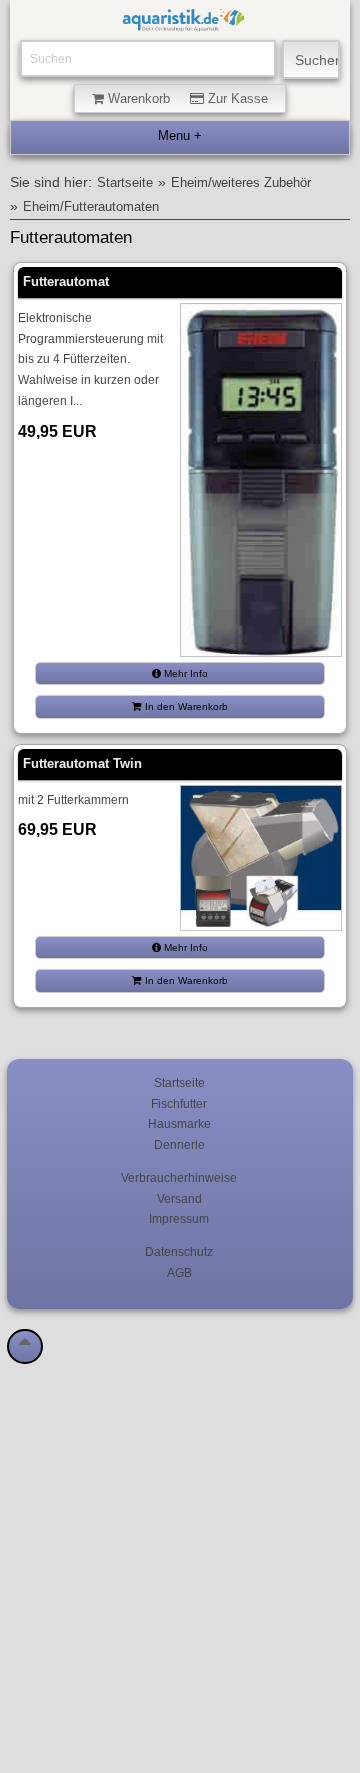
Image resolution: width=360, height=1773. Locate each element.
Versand (179, 1198)
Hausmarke (179, 1123)
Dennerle (179, 1144)
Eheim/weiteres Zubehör (241, 183)
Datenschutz (179, 1251)
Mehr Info (184, 673)
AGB (179, 1272)
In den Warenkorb (185, 706)
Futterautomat (66, 281)
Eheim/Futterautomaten (91, 207)
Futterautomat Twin (82, 763)
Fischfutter (179, 1103)
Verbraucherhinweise (179, 1177)
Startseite (125, 183)
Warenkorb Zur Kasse (186, 98)
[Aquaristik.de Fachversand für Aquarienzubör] (183, 22)
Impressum (179, 1218)
